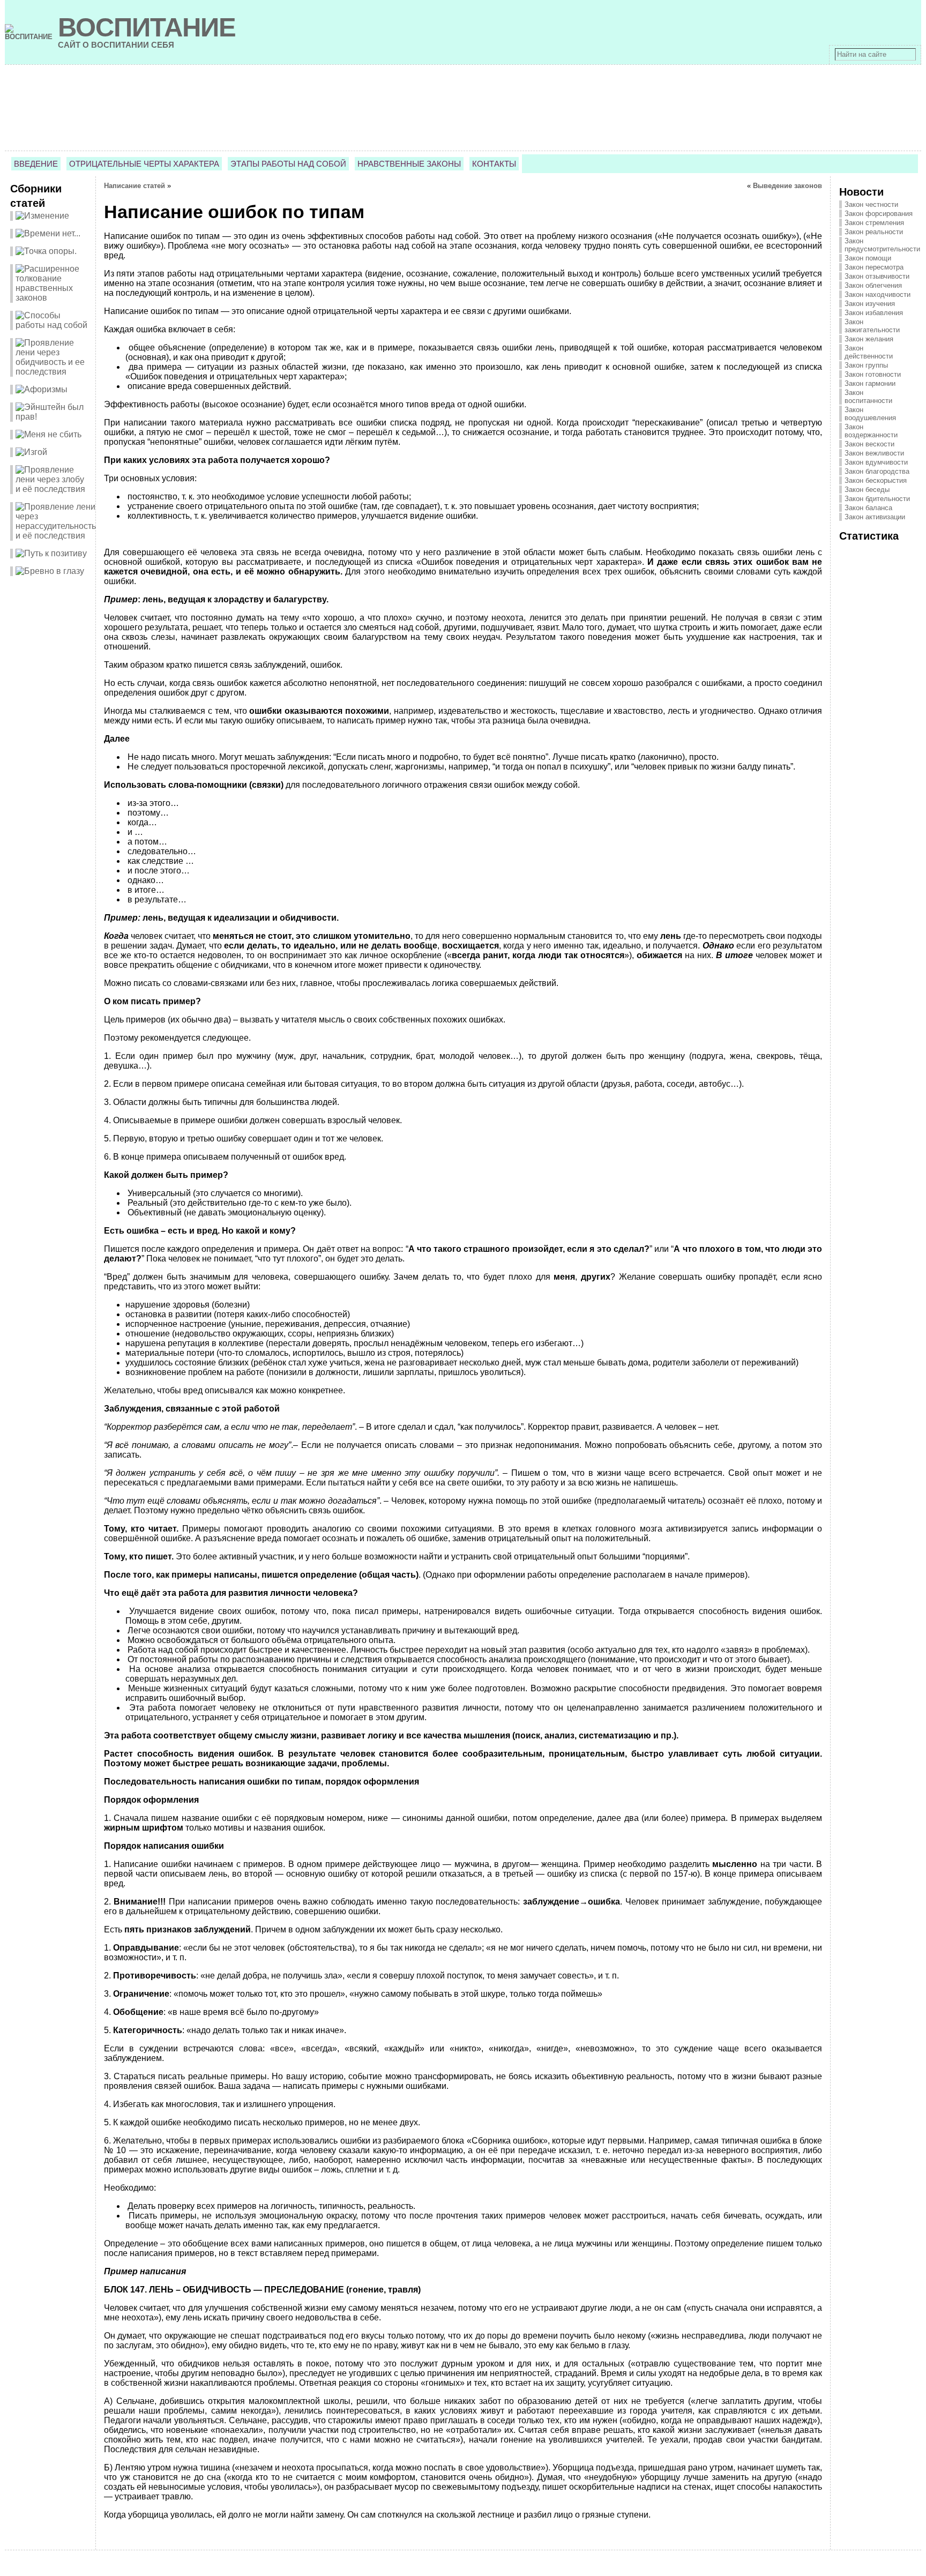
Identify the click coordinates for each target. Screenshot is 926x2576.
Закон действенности (869, 352)
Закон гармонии (870, 383)
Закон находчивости (878, 294)
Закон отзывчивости (877, 276)
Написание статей (135, 186)
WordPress (463, 2567)
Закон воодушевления (870, 414)
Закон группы (866, 365)
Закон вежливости (874, 453)
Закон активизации (875, 517)
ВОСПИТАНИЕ (147, 27)
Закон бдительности (877, 499)
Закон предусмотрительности (882, 245)
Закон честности (871, 204)
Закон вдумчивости (876, 462)
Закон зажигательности (872, 326)
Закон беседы (867, 490)
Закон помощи (868, 258)
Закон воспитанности (868, 397)
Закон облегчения (873, 285)
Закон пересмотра (874, 267)
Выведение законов (787, 186)
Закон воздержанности (871, 431)
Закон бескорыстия (876, 480)
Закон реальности (874, 232)
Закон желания (869, 339)
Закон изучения (870, 304)
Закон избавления (874, 313)
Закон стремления (874, 223)
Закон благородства (877, 471)
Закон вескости (869, 444)
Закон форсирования (879, 214)
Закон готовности (873, 374)
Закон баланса (868, 508)
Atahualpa (501, 2567)
